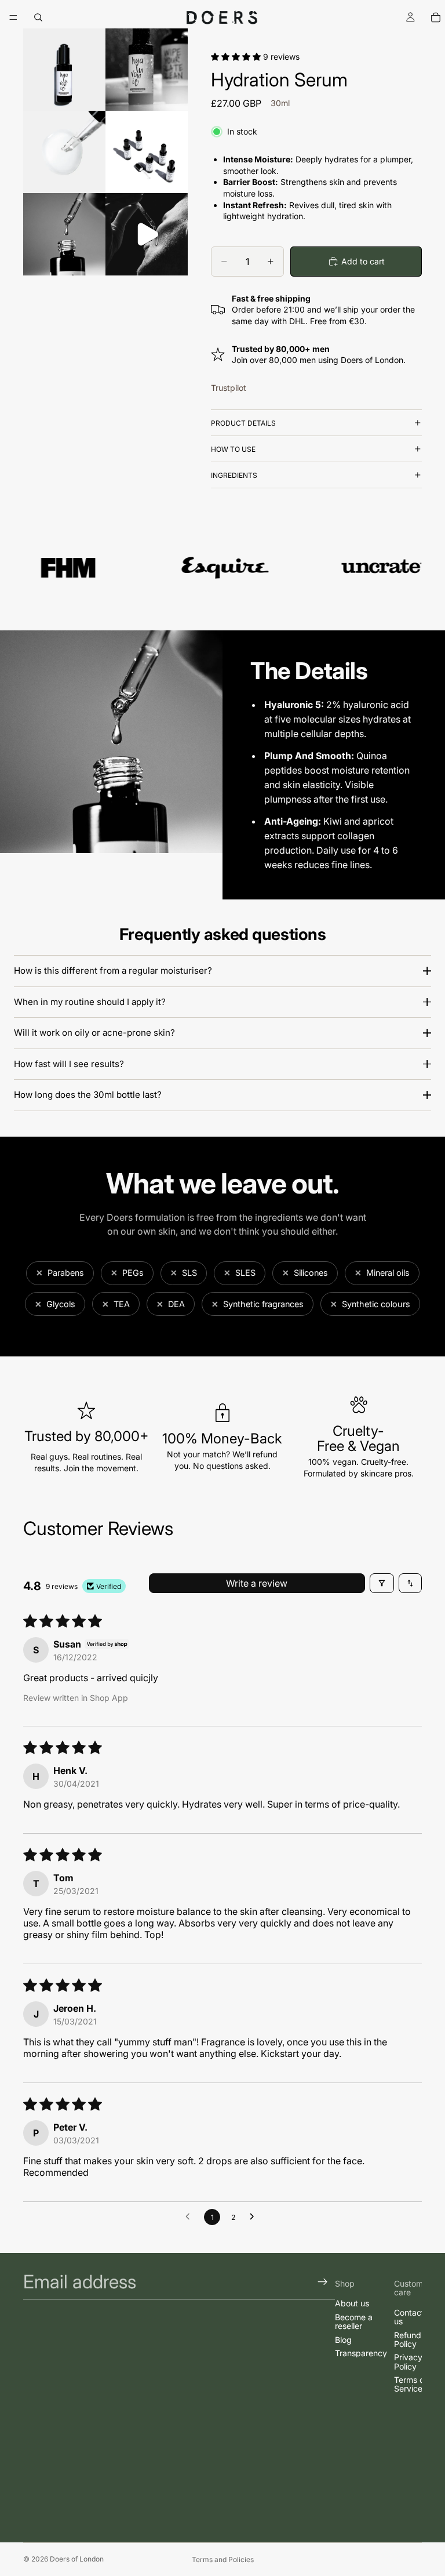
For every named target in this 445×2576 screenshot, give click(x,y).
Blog (343, 2340)
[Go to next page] (255, 2217)
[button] (237, 57)
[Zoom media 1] (64, 70)
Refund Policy (408, 2339)
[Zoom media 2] (147, 70)
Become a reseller (354, 2321)
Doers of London (77, 2559)
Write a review (257, 1583)
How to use (233, 449)
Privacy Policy (408, 2361)
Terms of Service (411, 2384)
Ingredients (234, 475)
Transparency (361, 2353)
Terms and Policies (223, 2559)
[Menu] (13, 17)
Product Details (243, 423)
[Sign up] (323, 2282)
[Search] (38, 17)
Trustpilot (229, 388)
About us (352, 2303)
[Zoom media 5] (64, 234)
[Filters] (382, 1583)
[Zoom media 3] (64, 152)
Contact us (409, 2317)
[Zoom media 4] (147, 152)
